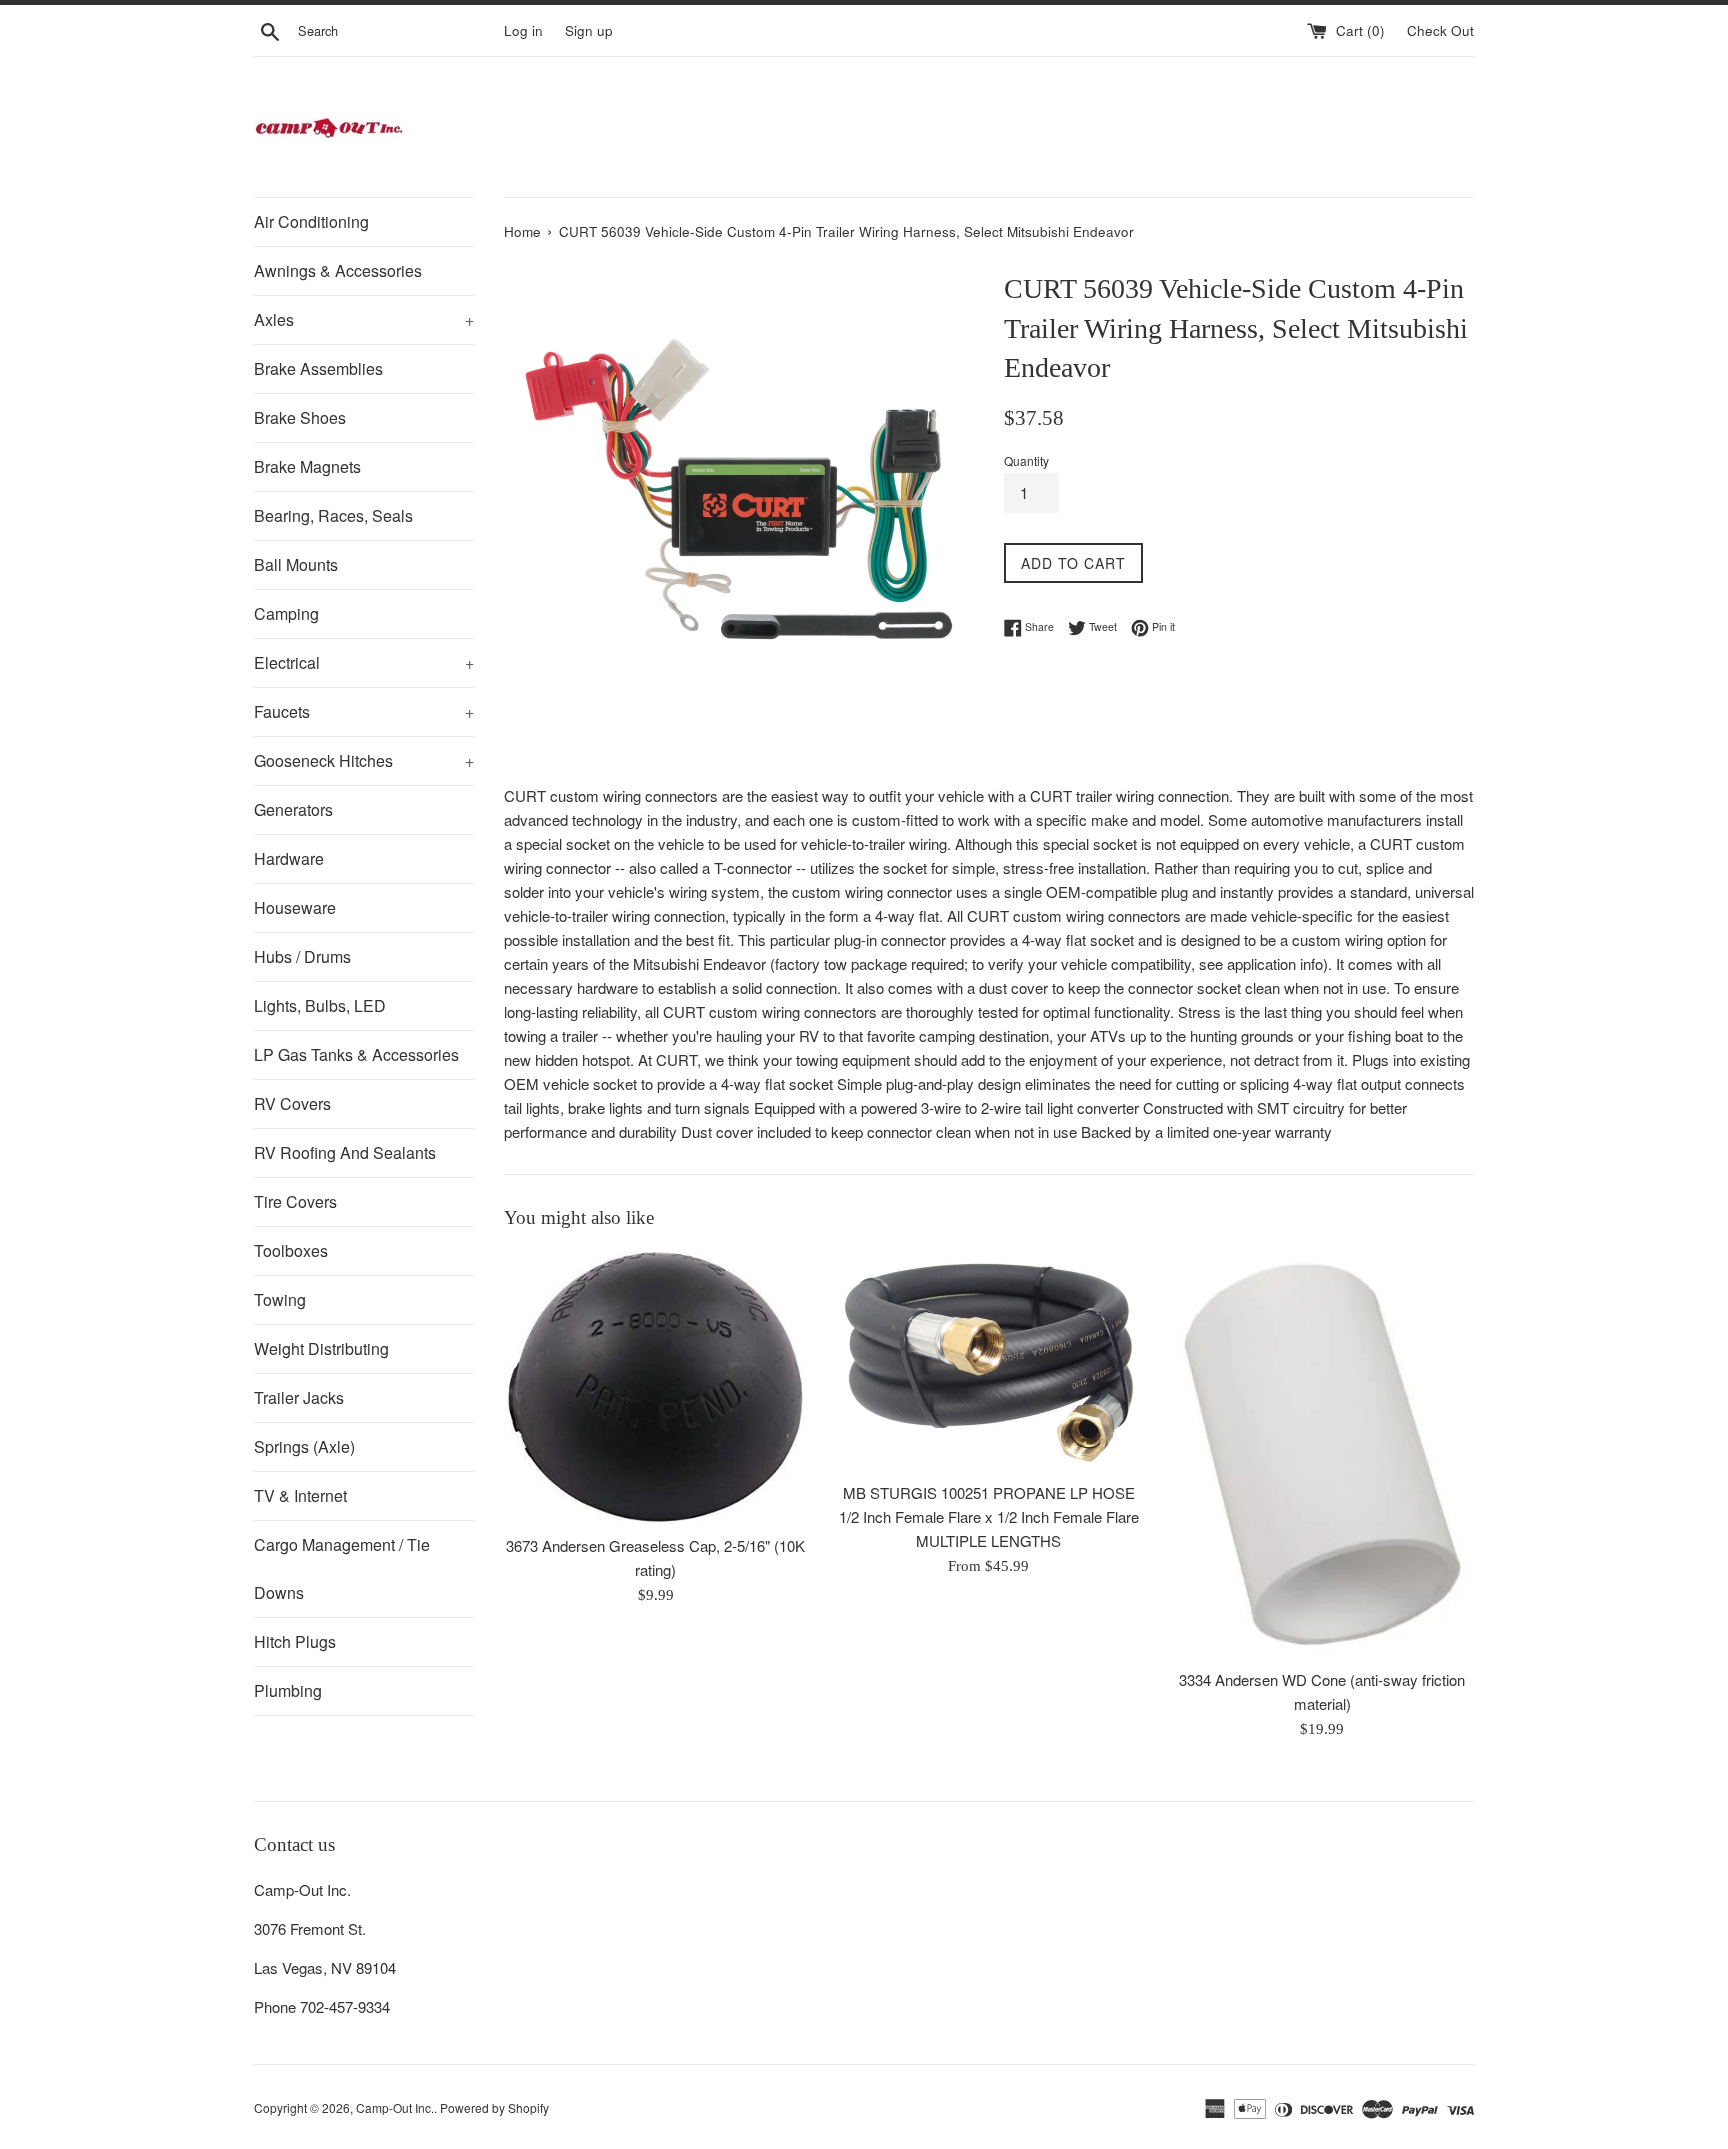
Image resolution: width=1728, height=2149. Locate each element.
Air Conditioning (311, 221)
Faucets (364, 711)
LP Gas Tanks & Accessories (356, 1054)
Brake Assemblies (318, 368)
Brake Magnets (307, 466)
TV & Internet (300, 1495)
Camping (286, 613)
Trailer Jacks (299, 1397)
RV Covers (292, 1103)
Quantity (1026, 460)
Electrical (364, 662)
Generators (293, 809)
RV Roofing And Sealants (345, 1152)
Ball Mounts (296, 564)
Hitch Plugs (295, 1641)
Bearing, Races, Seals (333, 515)
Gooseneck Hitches (364, 760)
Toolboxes (291, 1250)
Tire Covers (295, 1201)
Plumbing (288, 1690)
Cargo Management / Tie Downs (342, 1568)
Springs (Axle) (304, 1446)
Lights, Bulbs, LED (320, 1005)
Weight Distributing (321, 1348)
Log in (523, 30)
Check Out (1440, 30)
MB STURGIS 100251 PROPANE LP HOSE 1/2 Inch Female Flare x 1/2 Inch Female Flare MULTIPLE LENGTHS (989, 1516)
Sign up (589, 30)
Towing (280, 1299)
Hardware (289, 858)
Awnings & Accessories (338, 270)
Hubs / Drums (302, 956)
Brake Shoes (300, 417)
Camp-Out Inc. (395, 2107)
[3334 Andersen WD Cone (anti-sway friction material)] (1322, 1454)
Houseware (295, 907)
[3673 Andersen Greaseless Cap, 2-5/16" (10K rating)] (655, 1387)
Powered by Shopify (494, 2107)
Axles (364, 319)
